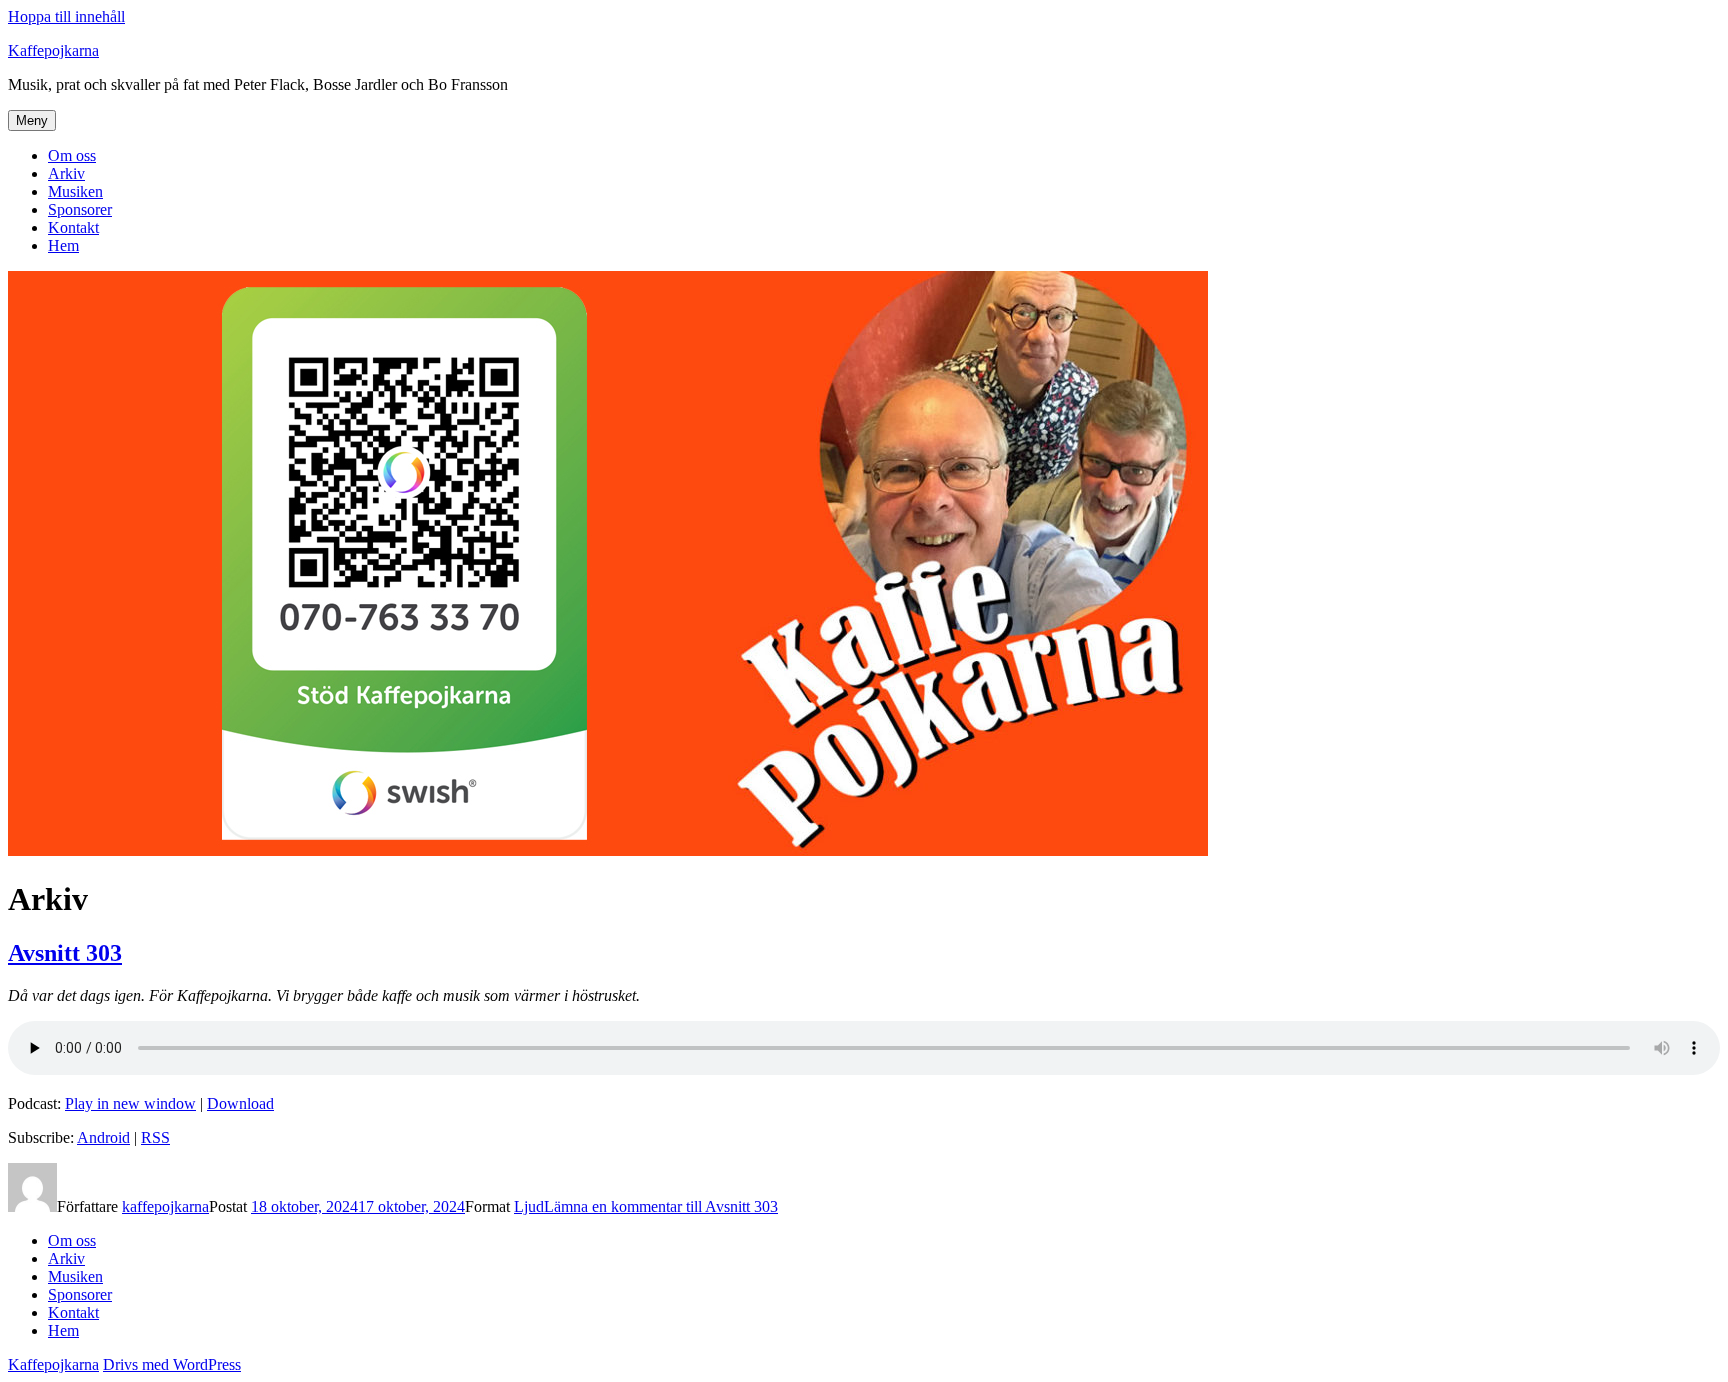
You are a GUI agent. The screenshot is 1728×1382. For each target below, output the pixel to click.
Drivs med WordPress (172, 1364)
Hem (63, 245)
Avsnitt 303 (65, 953)
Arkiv (66, 173)
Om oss (72, 155)
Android (103, 1137)
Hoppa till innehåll (66, 16)
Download (240, 1103)
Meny (32, 120)
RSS (155, 1137)
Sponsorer (80, 209)
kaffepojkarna (165, 1206)
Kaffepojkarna (53, 50)
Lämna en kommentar (661, 1206)
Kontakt (73, 227)
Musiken (75, 191)
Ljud (529, 1206)
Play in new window (130, 1103)
